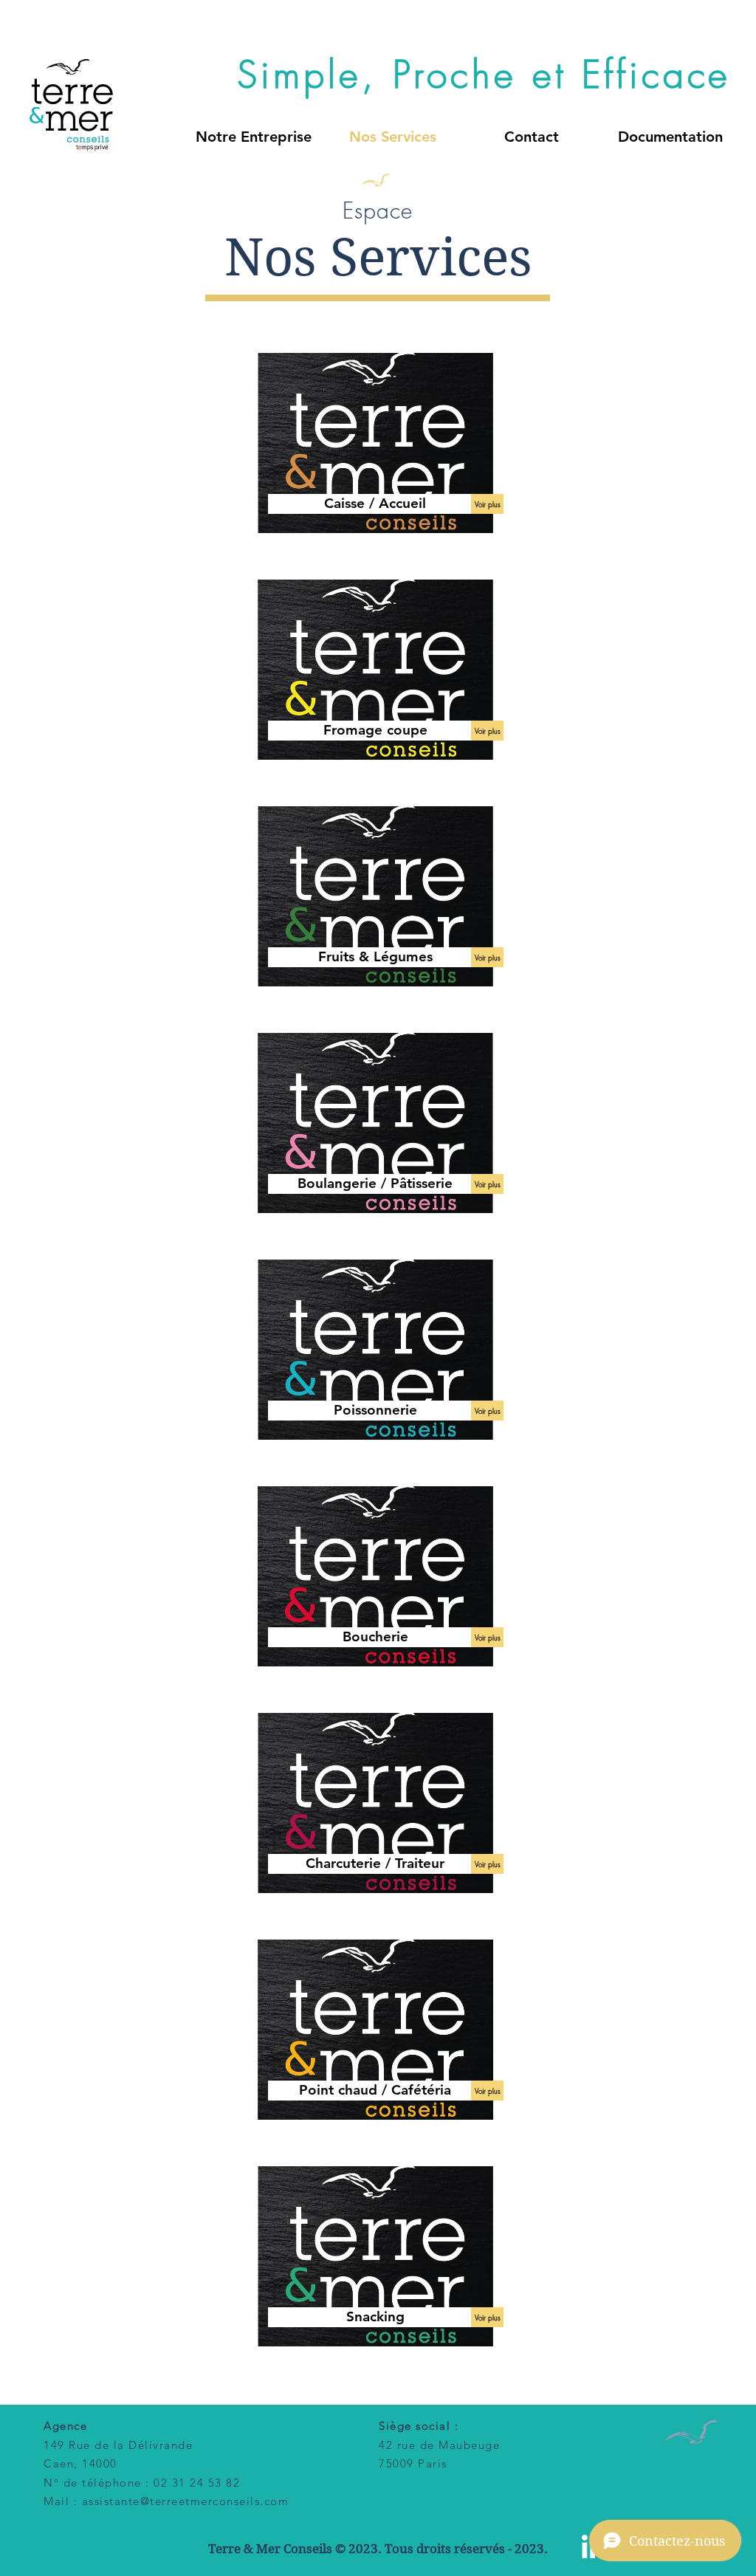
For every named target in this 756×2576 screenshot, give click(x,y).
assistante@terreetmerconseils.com (186, 2501)
